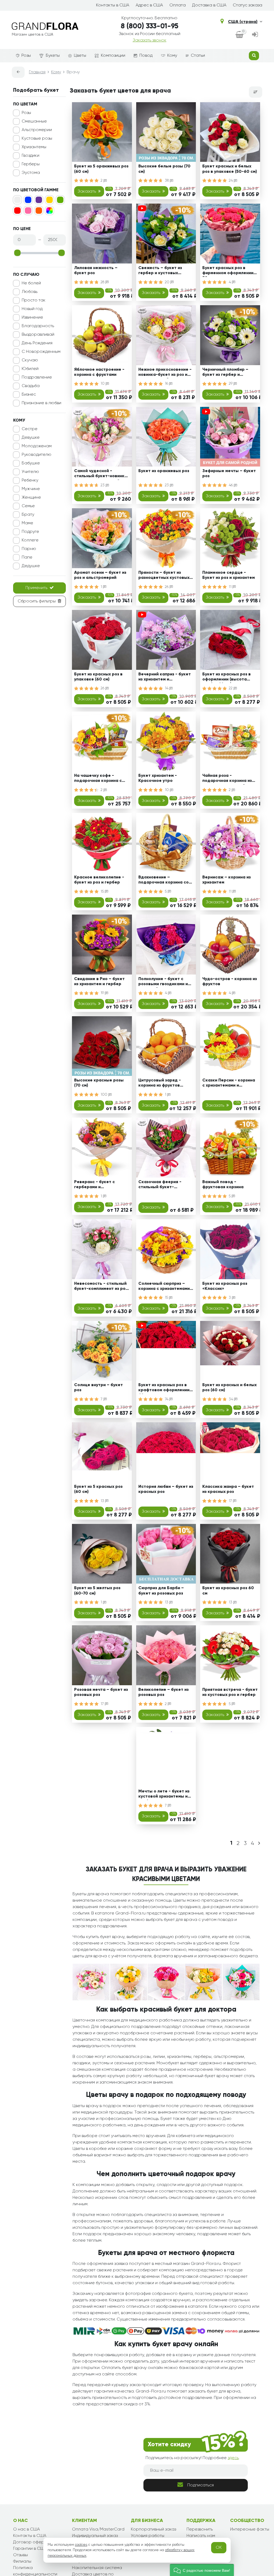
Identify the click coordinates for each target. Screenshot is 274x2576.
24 (231, 181)
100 (104, 1095)
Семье (28, 506)
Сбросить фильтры (37, 601)
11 (231, 587)
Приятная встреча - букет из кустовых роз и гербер (230, 1692)
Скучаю (30, 360)
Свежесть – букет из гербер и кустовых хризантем (160, 271)
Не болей (31, 283)
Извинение (32, 318)
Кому (172, 56)
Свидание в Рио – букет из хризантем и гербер (99, 982)
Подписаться (201, 2485)
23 (103, 485)
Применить (36, 588)
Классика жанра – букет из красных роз (228, 1489)
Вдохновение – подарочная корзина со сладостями (163, 881)
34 (231, 1399)
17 (231, 1501)
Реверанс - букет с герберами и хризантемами (94, 1185)
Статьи (198, 56)
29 (231, 384)
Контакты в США (113, 5)
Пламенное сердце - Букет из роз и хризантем (229, 575)
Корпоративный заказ (153, 2529)
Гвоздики (31, 156)
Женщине (31, 498)
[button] (202, 2570)
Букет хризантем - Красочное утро (158, 778)
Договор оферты (31, 2542)
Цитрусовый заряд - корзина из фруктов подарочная (160, 1084)
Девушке (31, 438)
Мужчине (31, 489)
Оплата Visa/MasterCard (98, 2529)
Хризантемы (34, 147)
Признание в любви (41, 403)
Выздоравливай (38, 335)
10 (103, 384)
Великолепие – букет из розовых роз (163, 1692)
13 (103, 1501)
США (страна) (243, 22)
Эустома (31, 173)
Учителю (30, 472)
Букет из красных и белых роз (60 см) (229, 1388)
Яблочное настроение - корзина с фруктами (99, 372)
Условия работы (148, 2536)
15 (103, 892)
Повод (146, 56)
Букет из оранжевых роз (164, 471)
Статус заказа (248, 5)
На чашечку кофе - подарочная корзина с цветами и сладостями (98, 779)
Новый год (32, 309)
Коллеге (30, 540)
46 (231, 485)
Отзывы (20, 2555)
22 (231, 688)
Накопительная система (97, 2568)
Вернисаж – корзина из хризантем (227, 880)
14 (167, 688)
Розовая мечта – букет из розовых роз (101, 1692)
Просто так (34, 300)
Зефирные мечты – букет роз (229, 474)
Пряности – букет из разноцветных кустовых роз (164, 576)
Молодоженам (37, 446)
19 (103, 993)
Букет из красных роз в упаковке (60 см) (98, 677)
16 (167, 384)
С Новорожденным (41, 352)
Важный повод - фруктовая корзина (223, 1185)
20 (168, 282)
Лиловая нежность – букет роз (96, 271)
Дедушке (31, 566)
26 (167, 587)
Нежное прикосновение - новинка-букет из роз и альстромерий (165, 373)
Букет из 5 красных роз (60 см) (98, 1489)
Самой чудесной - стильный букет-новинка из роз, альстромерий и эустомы (101, 474)
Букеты (53, 56)
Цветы (80, 56)
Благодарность (38, 326)
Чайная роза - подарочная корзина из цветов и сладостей (227, 779)
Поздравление (37, 377)
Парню (29, 549)
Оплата (178, 5)
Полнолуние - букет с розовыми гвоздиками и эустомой (163, 982)
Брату (28, 515)
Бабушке (31, 463)
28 (103, 282)
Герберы (31, 164)
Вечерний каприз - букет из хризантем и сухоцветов (165, 678)
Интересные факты (250, 2529)
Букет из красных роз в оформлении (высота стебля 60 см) (227, 678)
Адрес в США (149, 5)
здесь (233, 2458)
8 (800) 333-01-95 (150, 26)
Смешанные (34, 121)
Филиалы (22, 2562)
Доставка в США (209, 5)
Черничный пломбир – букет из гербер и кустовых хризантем (225, 373)
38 (167, 181)
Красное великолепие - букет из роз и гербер (99, 880)
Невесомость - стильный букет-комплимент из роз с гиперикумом (101, 1287)
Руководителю (37, 455)
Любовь (30, 292)
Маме (27, 523)
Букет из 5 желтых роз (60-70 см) (97, 1591)
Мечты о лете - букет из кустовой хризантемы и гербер (164, 1795)
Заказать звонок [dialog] (150, 40)
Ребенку (30, 480)
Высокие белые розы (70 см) (164, 169)
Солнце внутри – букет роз (98, 1388)
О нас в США (26, 2529)
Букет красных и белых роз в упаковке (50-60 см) (230, 169)
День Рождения (37, 343)
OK (219, 2548)
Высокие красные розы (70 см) (99, 1083)
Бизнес (29, 395)
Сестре (30, 429)
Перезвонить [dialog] (200, 2529)
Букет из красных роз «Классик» (225, 1286)
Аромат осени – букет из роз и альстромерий (100, 575)
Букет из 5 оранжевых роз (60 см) (101, 169)
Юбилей (30, 369)
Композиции (113, 56)
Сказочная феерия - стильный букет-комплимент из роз (160, 1185)
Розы (26, 56)
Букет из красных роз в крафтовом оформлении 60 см (164, 1388)
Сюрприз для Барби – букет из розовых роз (161, 1591)
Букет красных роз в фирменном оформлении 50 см (228, 271)
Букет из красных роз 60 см (228, 1591)
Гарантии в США (30, 2549)
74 (167, 1399)
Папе (27, 557)
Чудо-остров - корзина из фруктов (230, 982)
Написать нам (201, 2536)
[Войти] (255, 35)
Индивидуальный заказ (95, 2536)
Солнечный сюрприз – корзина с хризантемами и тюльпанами (166, 1287)
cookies (81, 2545)
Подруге (30, 532)
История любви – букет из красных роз (166, 1489)
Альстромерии (37, 130)
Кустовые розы (37, 139)
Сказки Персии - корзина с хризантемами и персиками (229, 1084)
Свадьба (31, 386)
